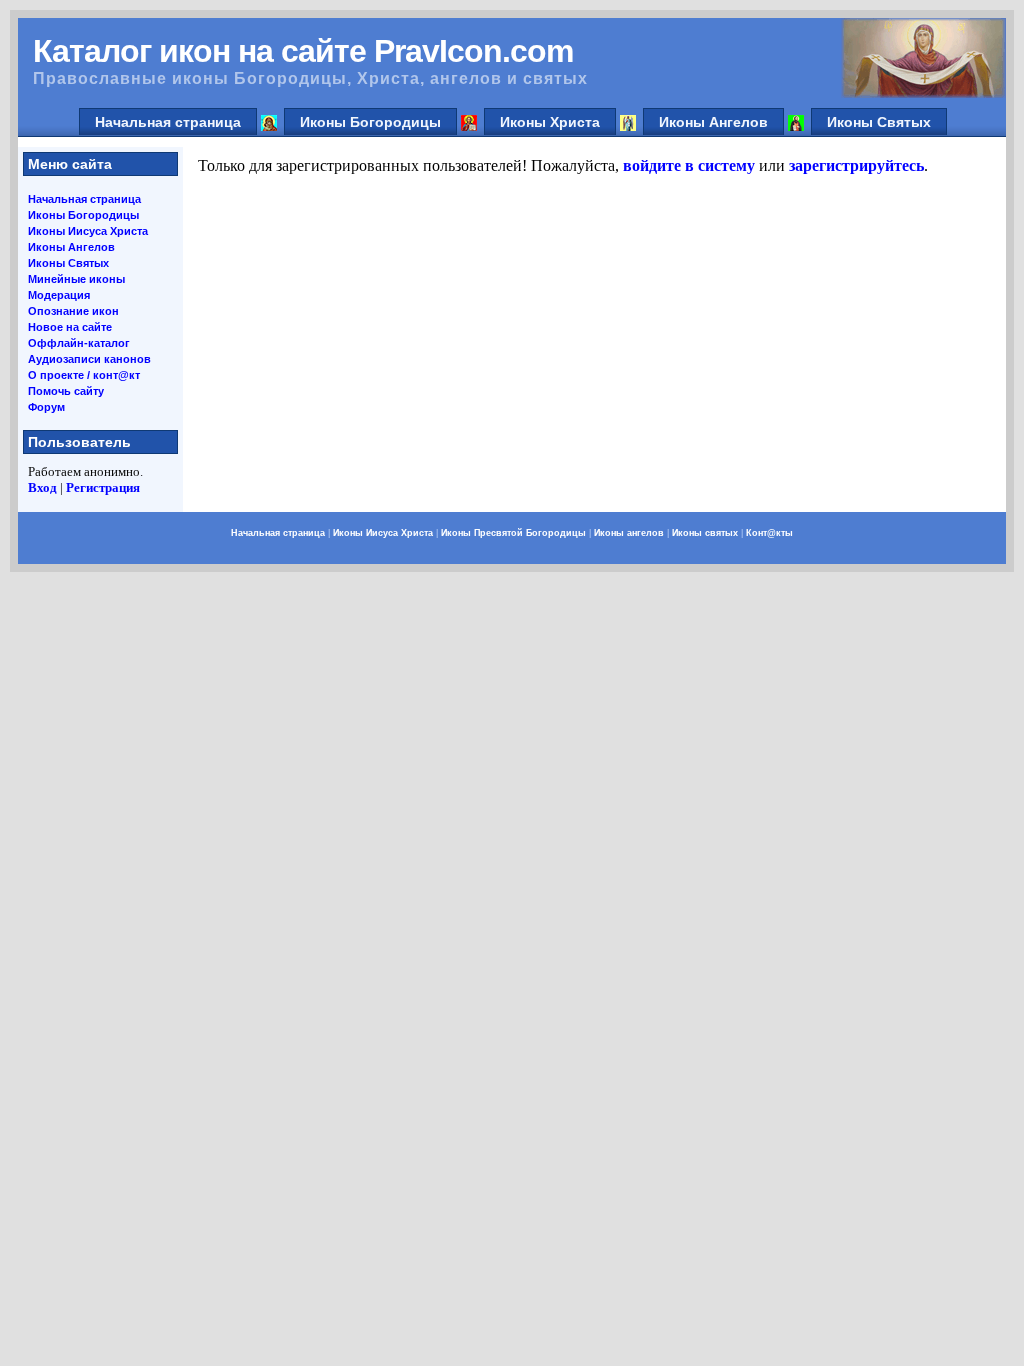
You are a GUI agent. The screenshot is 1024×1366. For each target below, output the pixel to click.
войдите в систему (689, 165)
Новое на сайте (70, 327)
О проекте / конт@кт (84, 375)
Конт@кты (769, 533)
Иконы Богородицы (370, 122)
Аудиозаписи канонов (89, 359)
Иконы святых (705, 533)
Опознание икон (73, 311)
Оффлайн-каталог (79, 343)
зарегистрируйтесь (856, 165)
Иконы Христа (550, 122)
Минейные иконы (76, 279)
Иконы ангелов (629, 533)
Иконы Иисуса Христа (88, 231)
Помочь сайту (66, 391)
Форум (46, 407)
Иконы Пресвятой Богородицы (513, 533)
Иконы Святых (879, 122)
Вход (42, 487)
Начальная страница (168, 122)
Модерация (59, 295)
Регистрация (103, 487)
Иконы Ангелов (713, 122)
